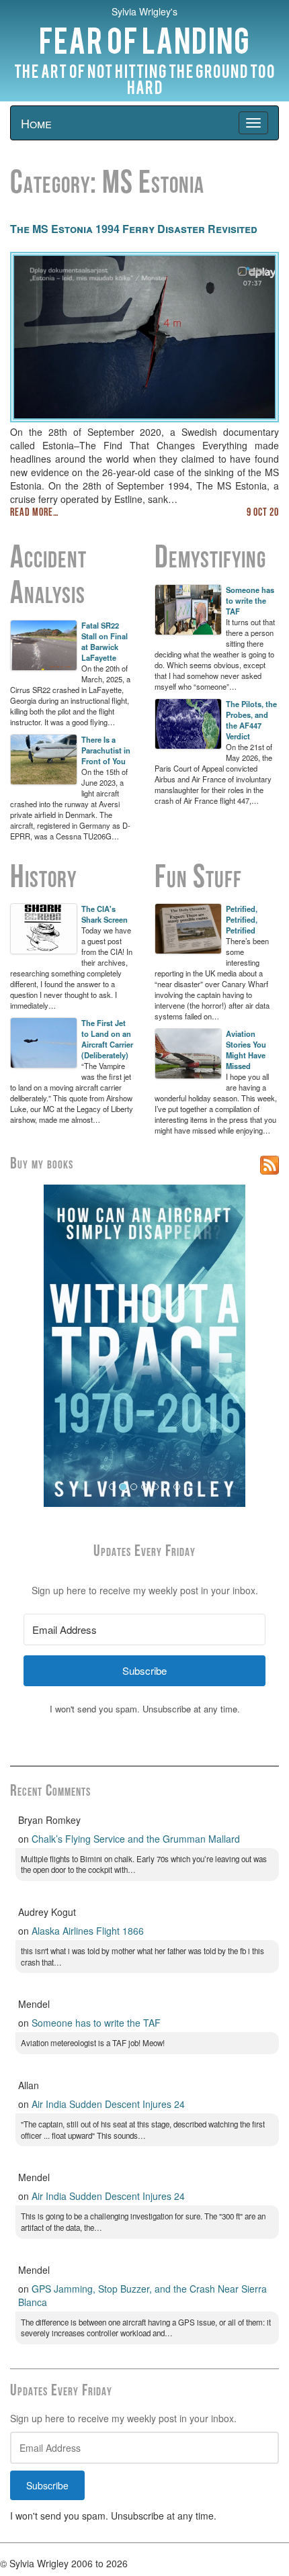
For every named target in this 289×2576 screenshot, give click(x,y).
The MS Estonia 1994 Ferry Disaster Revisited (134, 229)
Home (36, 123)
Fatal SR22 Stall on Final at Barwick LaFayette (105, 641)
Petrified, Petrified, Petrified (242, 919)
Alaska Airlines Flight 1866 (88, 1931)
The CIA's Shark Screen (105, 914)
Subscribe (47, 2485)
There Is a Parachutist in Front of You (106, 750)
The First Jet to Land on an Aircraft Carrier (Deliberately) (107, 1039)
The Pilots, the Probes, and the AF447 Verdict (251, 720)
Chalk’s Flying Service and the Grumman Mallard (136, 1839)
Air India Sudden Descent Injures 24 (108, 2104)
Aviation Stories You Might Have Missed (246, 1050)
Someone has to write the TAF (250, 600)
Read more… (35, 513)
